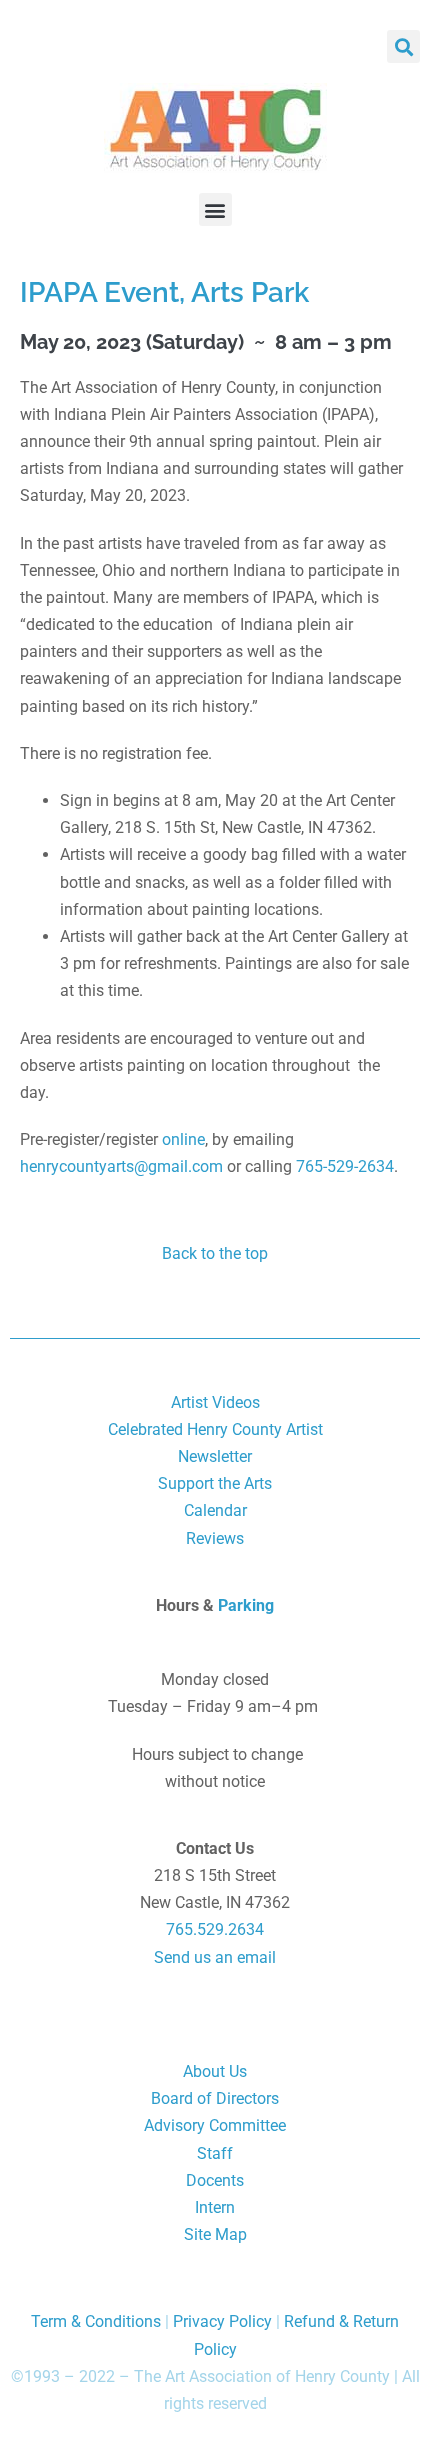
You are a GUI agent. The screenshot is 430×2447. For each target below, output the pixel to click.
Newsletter (215, 1456)
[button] (403, 46)
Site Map (215, 2234)
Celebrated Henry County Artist (215, 1429)
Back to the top (215, 1253)
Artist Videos (215, 1402)
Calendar (215, 1510)
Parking (246, 1605)
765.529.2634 (215, 1929)
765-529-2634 (345, 1166)
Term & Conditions (96, 2321)
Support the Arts (215, 1483)
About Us (215, 2071)
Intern (215, 2207)
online (183, 1139)
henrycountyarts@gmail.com (121, 1166)
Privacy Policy (222, 2321)
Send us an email (215, 1957)
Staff (215, 2153)
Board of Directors (215, 2098)
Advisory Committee (215, 2125)
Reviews (215, 1538)
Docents (215, 2180)
